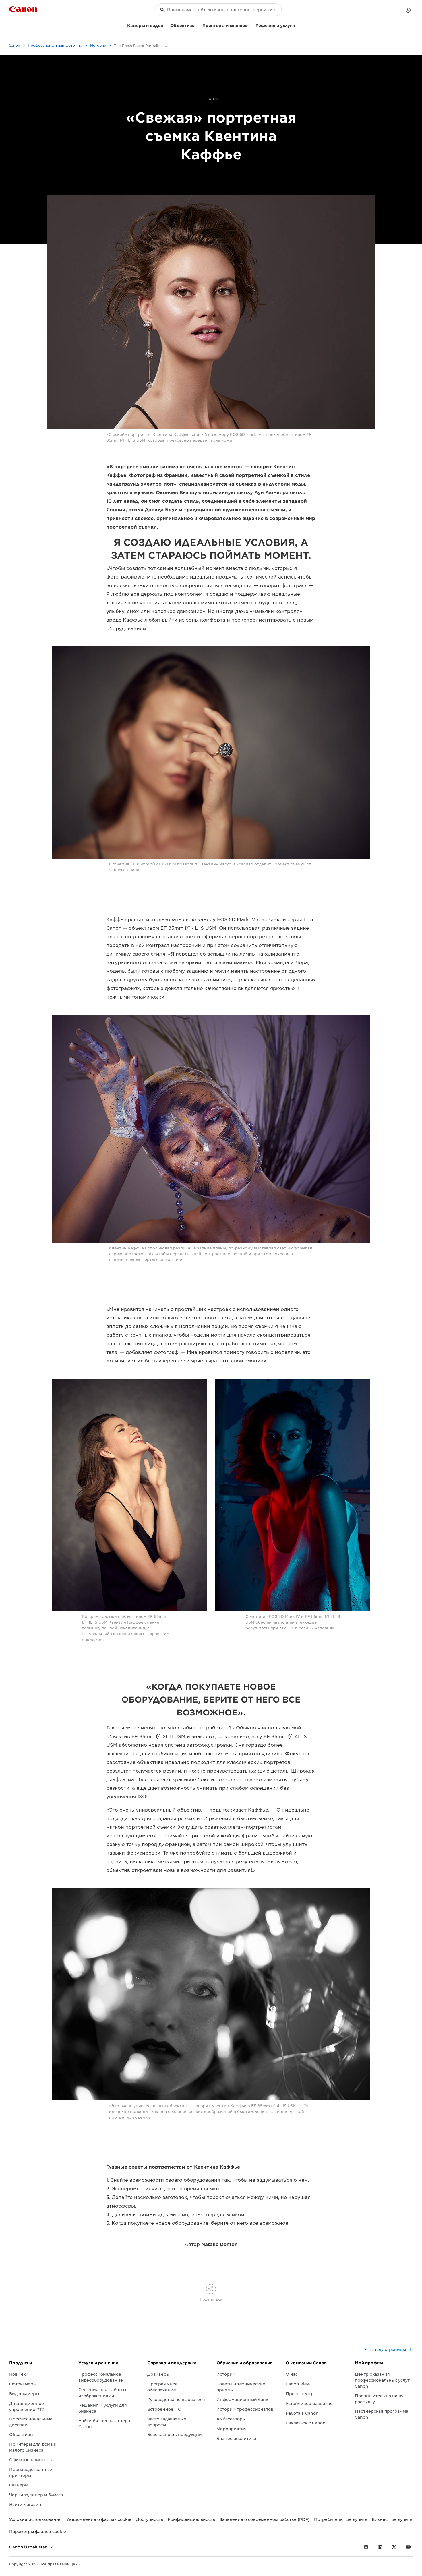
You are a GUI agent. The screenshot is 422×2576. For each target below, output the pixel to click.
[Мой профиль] (408, 10)
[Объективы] (198, 25)
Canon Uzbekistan (29, 2547)
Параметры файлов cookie (38, 2532)
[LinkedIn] (380, 2547)
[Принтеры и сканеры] (251, 25)
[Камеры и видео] (166, 25)
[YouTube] (408, 2547)
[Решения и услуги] (297, 25)
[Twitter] (394, 2547)
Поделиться (211, 2299)
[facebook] (366, 2547)
